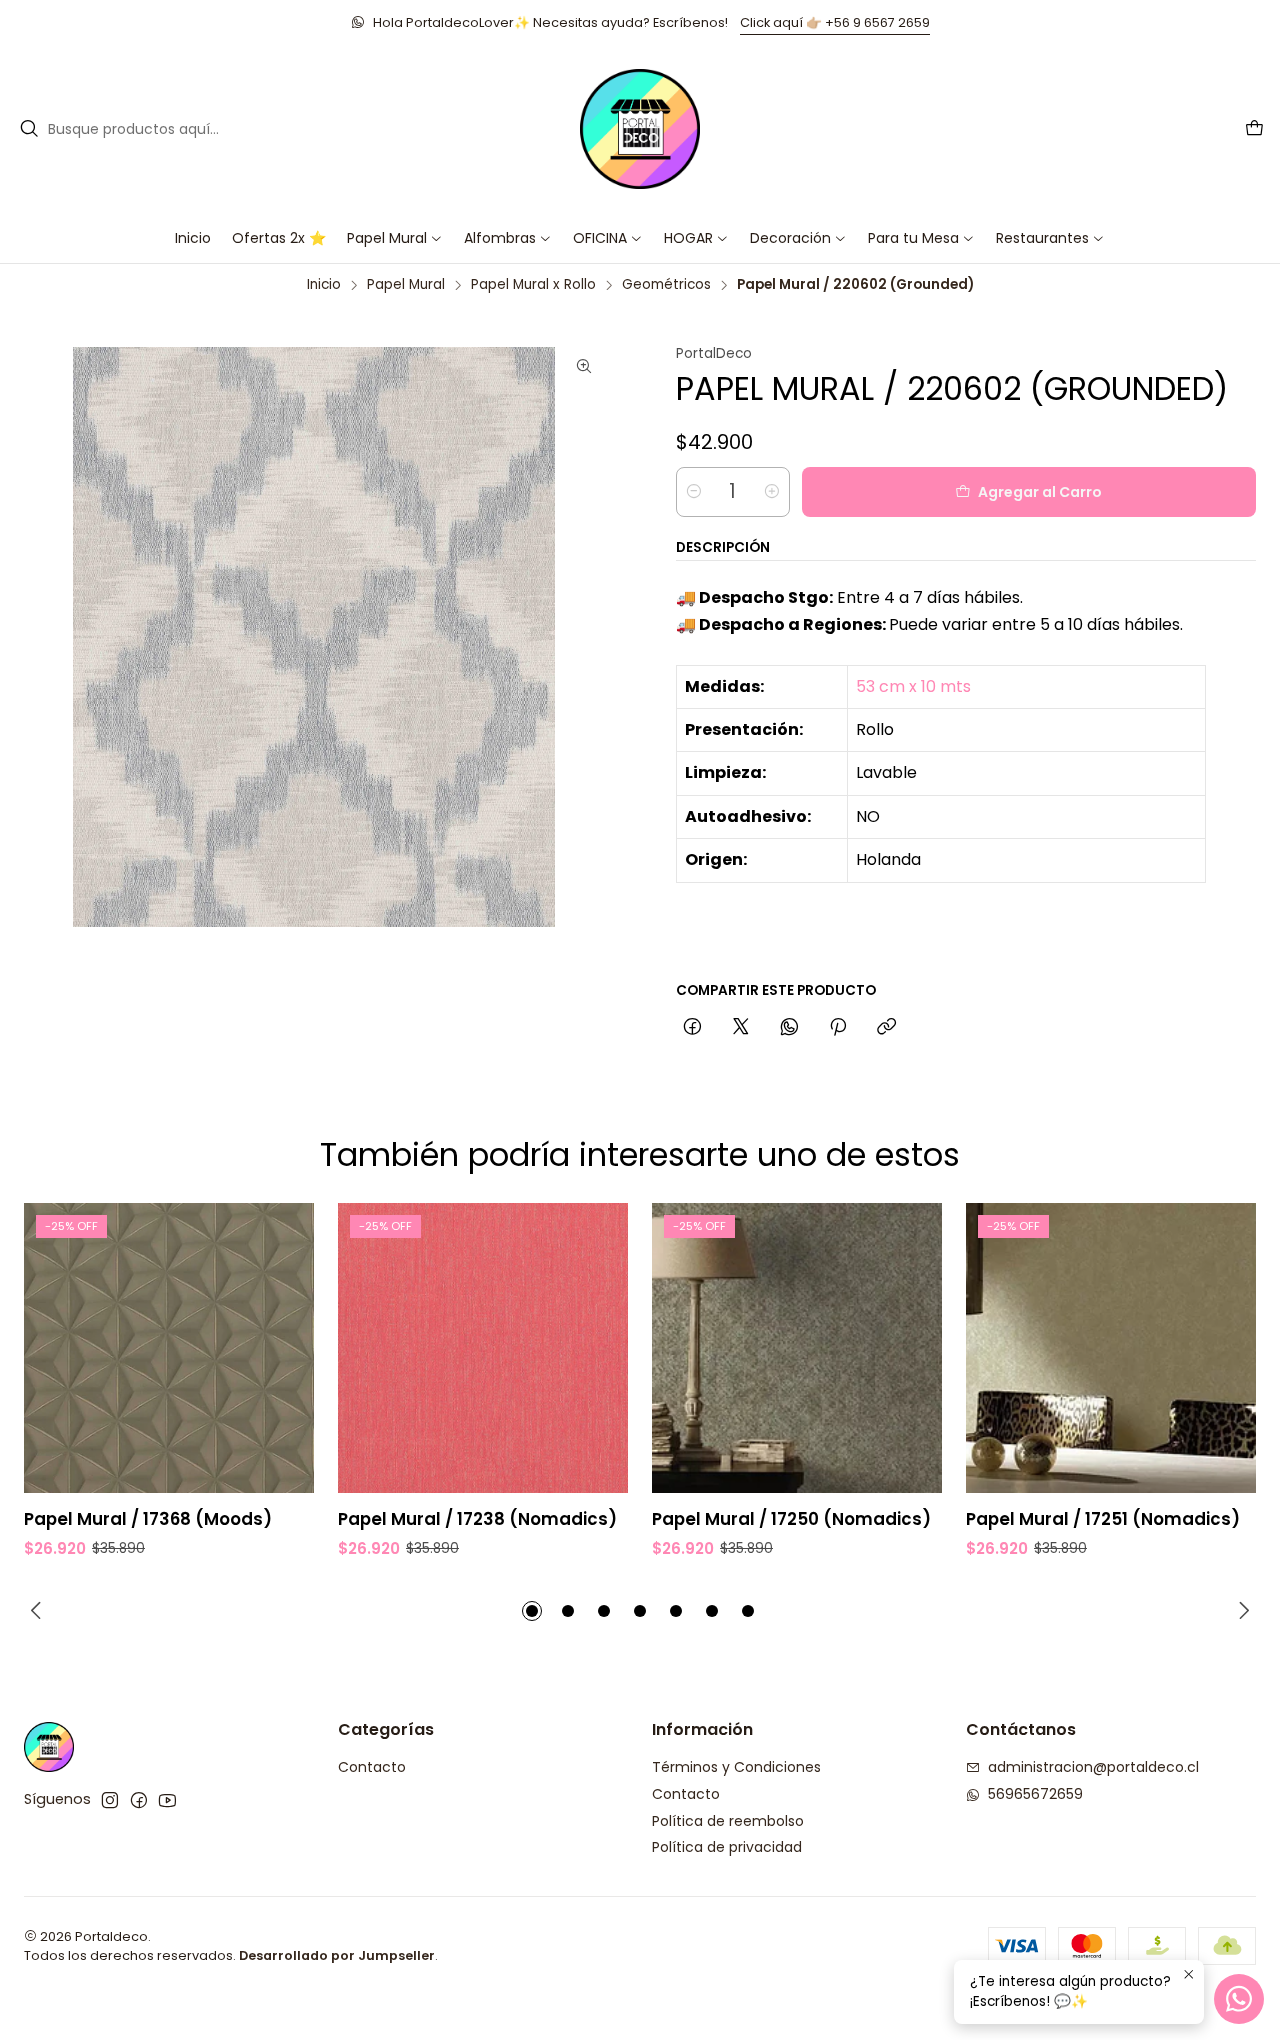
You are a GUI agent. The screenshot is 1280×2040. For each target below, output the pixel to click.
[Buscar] (29, 129)
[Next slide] (1241, 1611)
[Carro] (1254, 129)
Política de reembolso (728, 1821)
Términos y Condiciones (736, 1767)
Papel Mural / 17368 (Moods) (148, 1519)
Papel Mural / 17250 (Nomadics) (791, 1519)
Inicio (324, 285)
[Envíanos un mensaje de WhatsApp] (1239, 1999)
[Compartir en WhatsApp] (789, 1028)
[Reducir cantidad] (694, 492)
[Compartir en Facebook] (692, 1028)
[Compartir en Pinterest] (838, 1028)
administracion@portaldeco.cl (1093, 1767)
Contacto (372, 1767)
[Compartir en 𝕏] (741, 1028)
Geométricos (666, 285)
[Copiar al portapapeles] (886, 1028)
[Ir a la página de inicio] (640, 129)
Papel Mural (406, 285)
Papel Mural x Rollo (533, 285)
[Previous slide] (39, 1611)
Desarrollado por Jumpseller (337, 1955)
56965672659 (1035, 1794)
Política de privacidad (727, 1847)
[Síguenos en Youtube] (167, 1800)
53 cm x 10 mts (913, 686)
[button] (608, 238)
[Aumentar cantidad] (772, 492)
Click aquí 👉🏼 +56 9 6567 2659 (835, 22)
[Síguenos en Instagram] (110, 1800)
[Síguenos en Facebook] (139, 1800)
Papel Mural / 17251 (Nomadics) (1103, 1519)
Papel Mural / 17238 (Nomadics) (477, 1519)
